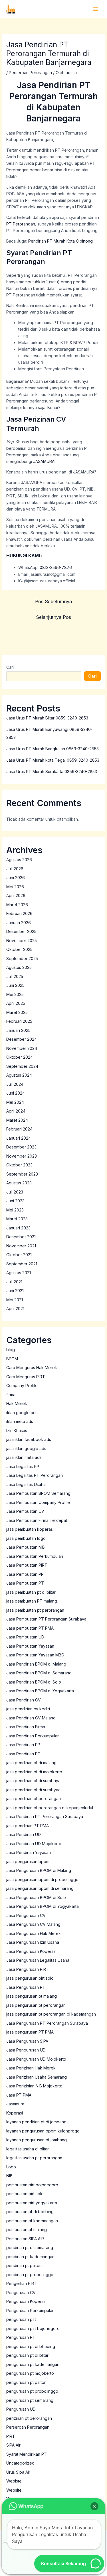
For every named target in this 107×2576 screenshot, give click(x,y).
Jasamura (15, 2104)
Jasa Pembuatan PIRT (27, 1565)
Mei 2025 (15, 994)
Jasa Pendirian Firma (26, 1727)
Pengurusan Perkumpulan (30, 2310)
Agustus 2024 (19, 1075)
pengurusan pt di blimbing (31, 2346)
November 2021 (21, 1246)
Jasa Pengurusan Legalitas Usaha (38, 1960)
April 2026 (16, 895)
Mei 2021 (15, 1300)
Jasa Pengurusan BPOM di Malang (39, 1870)
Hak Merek (17, 1403)
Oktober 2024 (20, 1057)
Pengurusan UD (21, 2409)
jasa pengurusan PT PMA (30, 2032)
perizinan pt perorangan (29, 2418)
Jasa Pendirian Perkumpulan (33, 1736)
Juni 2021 (15, 1291)
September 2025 (22, 958)
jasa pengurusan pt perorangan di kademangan (51, 2014)
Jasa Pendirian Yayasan (29, 1852)
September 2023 (22, 1174)
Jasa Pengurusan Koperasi (31, 1951)
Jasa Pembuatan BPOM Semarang (38, 1493)
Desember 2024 (22, 1039)
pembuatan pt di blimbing (30, 2212)
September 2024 (22, 1066)
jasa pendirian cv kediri (28, 1709)
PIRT (11, 2436)
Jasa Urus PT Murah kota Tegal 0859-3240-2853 (53, 760)
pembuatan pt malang (27, 2230)
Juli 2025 (15, 976)
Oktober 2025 (19, 949)
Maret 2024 (17, 1120)
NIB (9, 2176)
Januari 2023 (18, 1228)
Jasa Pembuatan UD (25, 1637)
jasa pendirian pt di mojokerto (34, 1772)
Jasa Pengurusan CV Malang (33, 1924)
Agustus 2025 (19, 967)
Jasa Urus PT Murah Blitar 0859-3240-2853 (47, 718)
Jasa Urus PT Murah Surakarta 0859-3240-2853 (52, 771)
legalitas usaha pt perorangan (34, 2158)
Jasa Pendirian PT (23, 1754)
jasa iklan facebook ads (29, 1439)
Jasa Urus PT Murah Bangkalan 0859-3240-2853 (53, 749)
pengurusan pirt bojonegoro (33, 2328)
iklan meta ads (20, 1421)
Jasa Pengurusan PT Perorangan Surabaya (47, 2023)
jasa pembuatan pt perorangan (35, 1610)
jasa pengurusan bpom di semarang (40, 1888)
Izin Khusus (17, 1431)
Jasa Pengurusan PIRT (28, 1969)
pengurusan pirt (21, 2319)
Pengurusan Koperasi (26, 2301)
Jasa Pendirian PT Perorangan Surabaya (45, 1816)
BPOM (12, 1359)
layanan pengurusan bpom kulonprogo (43, 2131)
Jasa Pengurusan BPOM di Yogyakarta (43, 1906)
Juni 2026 (16, 878)
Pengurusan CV (21, 2293)
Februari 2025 (19, 1021)
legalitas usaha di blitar (28, 2149)
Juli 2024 (15, 1084)
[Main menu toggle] (95, 9)
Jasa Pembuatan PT (25, 1583)
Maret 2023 (17, 1219)
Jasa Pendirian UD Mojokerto (34, 1844)
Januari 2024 (19, 1138)
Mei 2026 (15, 887)
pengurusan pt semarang (30, 2400)
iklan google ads (22, 1413)
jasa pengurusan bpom (28, 1862)
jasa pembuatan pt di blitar (31, 1592)
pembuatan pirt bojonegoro (32, 2185)
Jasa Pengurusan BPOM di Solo (36, 1897)
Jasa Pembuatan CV (25, 1511)
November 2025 (22, 941)
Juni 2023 (15, 1201)
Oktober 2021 (19, 1255)
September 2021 (22, 1264)
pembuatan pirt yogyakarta (32, 2203)
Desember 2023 (21, 1147)
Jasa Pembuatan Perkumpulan (35, 1556)
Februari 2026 (19, 913)
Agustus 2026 (19, 860)
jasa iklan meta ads (24, 1457)
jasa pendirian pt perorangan (34, 1799)
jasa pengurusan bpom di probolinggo (42, 1879)
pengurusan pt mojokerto (30, 2373)
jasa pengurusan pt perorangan (36, 2005)
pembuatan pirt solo (25, 2194)
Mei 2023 (15, 1210)
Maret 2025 (17, 1012)
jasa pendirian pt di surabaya (33, 1781)
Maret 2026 (17, 905)
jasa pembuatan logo (26, 1538)
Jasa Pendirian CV (24, 1700)
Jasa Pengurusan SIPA (27, 2041)
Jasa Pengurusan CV (26, 1915)
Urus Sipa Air (18, 2472)
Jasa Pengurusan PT (26, 1987)
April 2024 (16, 1111)
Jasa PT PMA (19, 2095)
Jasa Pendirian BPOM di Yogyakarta (40, 1691)
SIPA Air (13, 2445)
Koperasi (15, 2113)
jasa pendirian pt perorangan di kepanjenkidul (50, 1808)
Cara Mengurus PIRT (26, 1377)
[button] (94, 2506)
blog (11, 1350)
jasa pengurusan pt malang (32, 1996)
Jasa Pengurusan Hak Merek (34, 1933)
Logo (11, 2167)
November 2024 (22, 1048)
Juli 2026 (15, 869)
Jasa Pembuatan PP (25, 1574)
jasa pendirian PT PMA (28, 1826)
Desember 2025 (21, 931)
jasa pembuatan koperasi (30, 1529)
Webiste (14, 2481)
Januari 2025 (18, 1030)
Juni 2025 (15, 985)
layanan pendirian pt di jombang (36, 2122)
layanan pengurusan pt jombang (37, 2140)
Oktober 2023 (19, 1165)
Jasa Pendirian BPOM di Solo (34, 1682)
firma (11, 1395)
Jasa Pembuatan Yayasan (30, 1646)
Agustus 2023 (19, 1183)
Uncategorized (20, 2463)
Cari (10, 667)
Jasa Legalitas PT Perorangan (35, 1475)
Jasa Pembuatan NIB (26, 1547)
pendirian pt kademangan (30, 2257)
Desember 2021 (21, 1237)
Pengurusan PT (21, 2337)
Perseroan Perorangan (30, 73)
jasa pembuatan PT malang (32, 1601)
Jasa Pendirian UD (24, 1834)
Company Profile (22, 1385)
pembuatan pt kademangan (32, 2221)
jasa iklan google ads (26, 1448)
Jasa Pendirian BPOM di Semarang (39, 1673)
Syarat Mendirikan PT (27, 2454)
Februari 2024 (19, 1129)
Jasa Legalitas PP (23, 1466)
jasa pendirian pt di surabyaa (33, 1790)
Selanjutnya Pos (53, 617)
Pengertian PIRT (22, 2283)
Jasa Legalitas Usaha (26, 1484)
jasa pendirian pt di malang (31, 1763)
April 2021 (15, 1309)
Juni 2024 (16, 1093)
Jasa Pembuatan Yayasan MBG (35, 1655)
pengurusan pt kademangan (33, 2364)
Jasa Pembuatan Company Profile (38, 1502)
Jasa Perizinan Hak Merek (31, 2068)
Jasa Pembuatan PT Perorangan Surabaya (46, 1619)
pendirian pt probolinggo (30, 2275)
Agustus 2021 (19, 1273)
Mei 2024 (15, 1102)
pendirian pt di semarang (30, 2247)
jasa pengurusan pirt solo (30, 1978)
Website (14, 2490)
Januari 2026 (19, 923)
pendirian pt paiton (24, 2265)
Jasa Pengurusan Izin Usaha (33, 1942)
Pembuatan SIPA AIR (25, 2239)
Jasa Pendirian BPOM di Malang (36, 1664)
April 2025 (16, 1003)
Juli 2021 (14, 1282)
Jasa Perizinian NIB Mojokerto (34, 2086)
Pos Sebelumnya (53, 601)
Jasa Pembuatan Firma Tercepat (37, 1520)
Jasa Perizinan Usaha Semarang (37, 2077)
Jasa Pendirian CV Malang (31, 1718)
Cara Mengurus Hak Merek (32, 1368)
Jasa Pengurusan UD (26, 2050)
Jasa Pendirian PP (23, 1745)
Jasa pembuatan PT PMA (30, 1628)
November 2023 (22, 1156)
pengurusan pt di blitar (27, 2355)
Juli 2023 (15, 1192)
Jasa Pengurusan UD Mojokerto (36, 2059)
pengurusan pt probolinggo (32, 2391)
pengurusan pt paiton (26, 2382)
